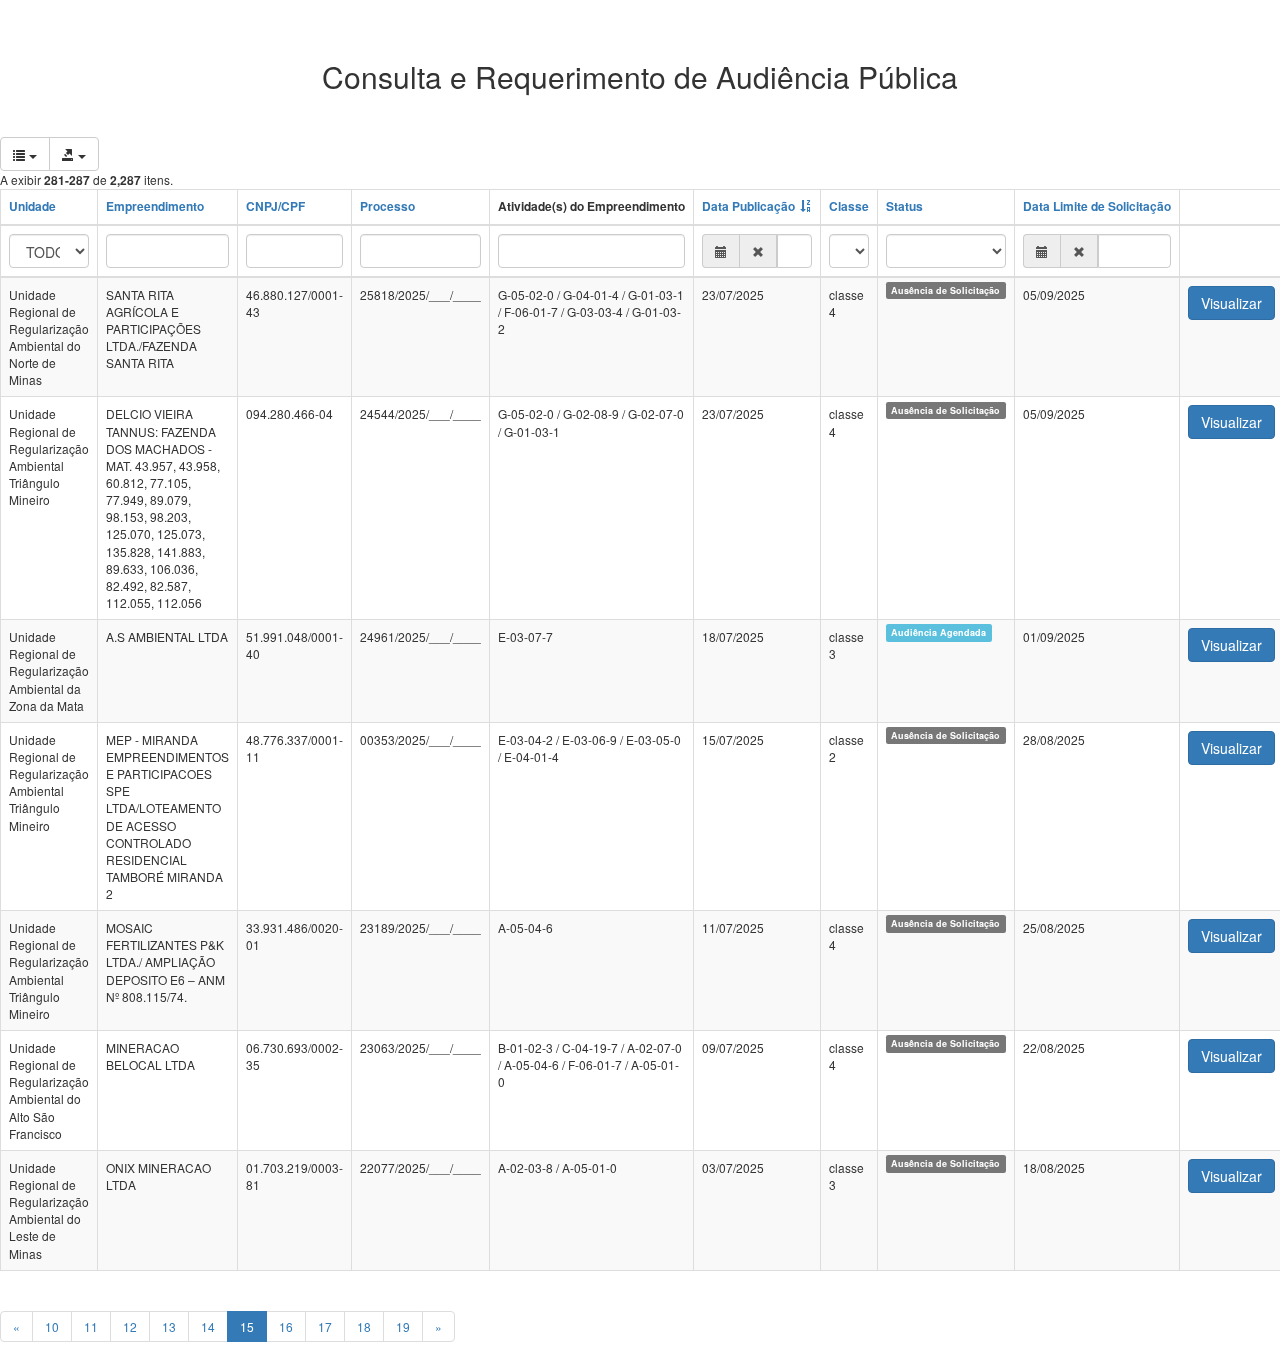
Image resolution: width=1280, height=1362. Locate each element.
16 (286, 1326)
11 (91, 1326)
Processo (387, 206)
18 (364, 1326)
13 (169, 1326)
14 (208, 1326)
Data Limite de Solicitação (1097, 206)
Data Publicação (748, 206)
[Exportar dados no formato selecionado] (74, 154)
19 (403, 1326)
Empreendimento (155, 206)
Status (904, 206)
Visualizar (1231, 303)
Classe (849, 206)
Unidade (32, 206)
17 (325, 1326)
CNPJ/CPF (275, 206)
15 (247, 1326)
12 (130, 1326)
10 (52, 1326)
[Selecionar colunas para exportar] (25, 154)
